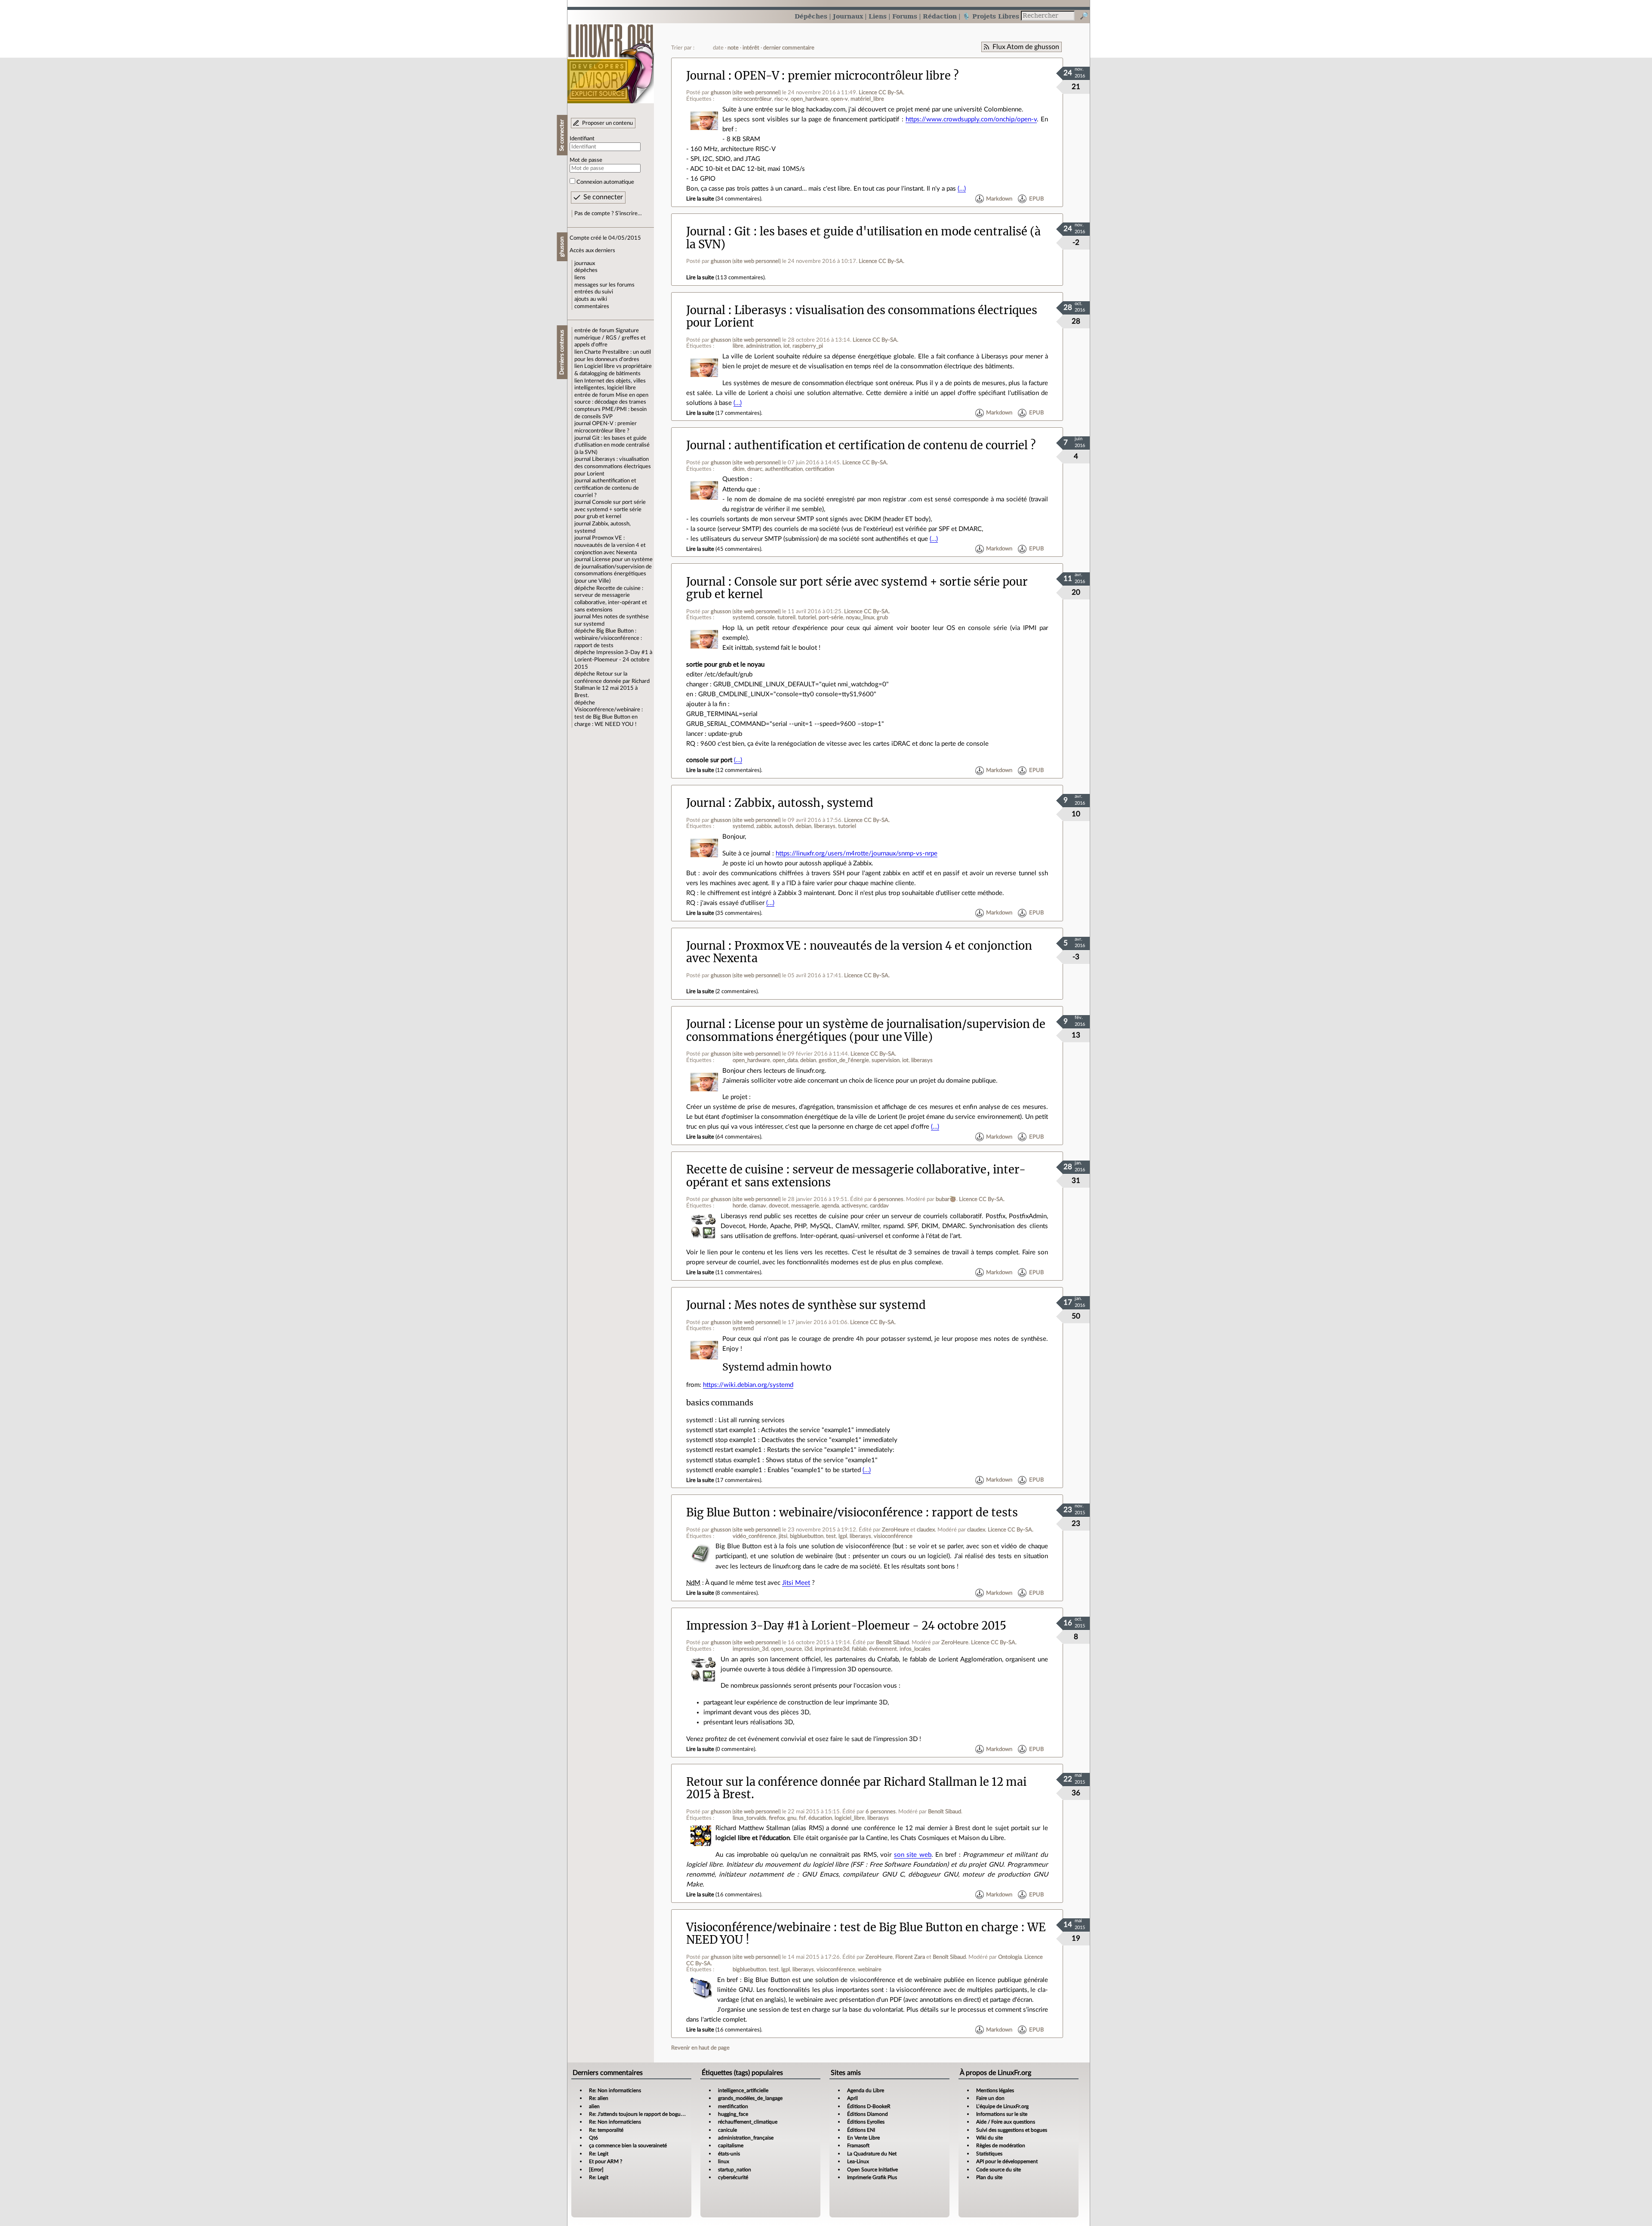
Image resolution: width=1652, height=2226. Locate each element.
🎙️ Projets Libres (991, 16)
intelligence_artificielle (743, 2090)
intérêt (751, 48)
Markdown (999, 199)
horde (740, 1206)
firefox (777, 1818)
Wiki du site (989, 2138)
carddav (879, 1206)
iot (787, 346)
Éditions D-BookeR (869, 2106)
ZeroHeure (895, 1530)
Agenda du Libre (866, 2090)
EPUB (1036, 199)
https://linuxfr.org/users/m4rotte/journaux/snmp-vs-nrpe (857, 854)
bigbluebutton (807, 1536)
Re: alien (599, 2098)
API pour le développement (1007, 2161)
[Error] (596, 2170)
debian (803, 826)
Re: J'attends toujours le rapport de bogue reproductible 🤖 (656, 2114)
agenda (830, 1206)
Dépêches (811, 16)
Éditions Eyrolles (866, 2122)
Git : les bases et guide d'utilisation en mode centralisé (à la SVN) (612, 445)
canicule (727, 2130)
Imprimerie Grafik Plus (872, 2177)
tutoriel (807, 617)
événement (883, 1649)
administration (763, 346)
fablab (859, 1649)
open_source (786, 1649)
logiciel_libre (850, 1818)
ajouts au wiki (591, 299)
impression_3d (750, 1649)
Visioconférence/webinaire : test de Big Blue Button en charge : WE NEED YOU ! (609, 717)
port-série (831, 617)
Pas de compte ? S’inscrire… (608, 213)
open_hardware (809, 99)
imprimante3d (832, 1649)
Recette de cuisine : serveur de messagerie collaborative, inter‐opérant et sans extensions (856, 1176)
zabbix (764, 826)
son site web (913, 1855)
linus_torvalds (749, 1818)
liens (580, 278)
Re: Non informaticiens (615, 2090)
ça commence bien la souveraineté (628, 2146)
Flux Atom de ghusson (1026, 47)
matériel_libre (867, 99)
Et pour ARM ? (606, 2161)
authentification (784, 469)
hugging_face (733, 2114)
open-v (839, 99)
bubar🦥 (946, 1199)
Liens (878, 16)
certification (820, 469)
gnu (792, 1818)
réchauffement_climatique (748, 2122)
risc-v (781, 99)
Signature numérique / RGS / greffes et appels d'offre (610, 338)
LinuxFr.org (611, 59)
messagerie (805, 1206)
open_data (785, 1060)
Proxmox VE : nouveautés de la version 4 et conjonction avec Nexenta (610, 545)
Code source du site (999, 2170)
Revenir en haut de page (700, 2048)
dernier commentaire (789, 48)
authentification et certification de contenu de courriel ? (607, 488)
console (766, 617)
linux (724, 2161)
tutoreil (786, 617)
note (733, 48)
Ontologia (1010, 1957)
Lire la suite (700, 199)
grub (882, 617)
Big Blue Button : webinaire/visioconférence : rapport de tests (608, 638)
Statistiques (989, 2154)
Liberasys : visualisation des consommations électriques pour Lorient (613, 466)
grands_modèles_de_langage (750, 2098)
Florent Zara (910, 1957)
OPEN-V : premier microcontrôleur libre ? (846, 76)
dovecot (779, 1206)
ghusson (721, 93)
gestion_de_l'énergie (844, 1060)
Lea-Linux (858, 2161)
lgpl (843, 1536)
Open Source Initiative (872, 2170)
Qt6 (593, 2138)
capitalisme (731, 2146)
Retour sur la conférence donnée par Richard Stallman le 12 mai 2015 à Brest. (856, 1788)
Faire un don (990, 2098)
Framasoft (858, 2146)
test (831, 1536)
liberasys (825, 826)
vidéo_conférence (754, 1536)
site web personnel (757, 93)
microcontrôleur (752, 99)
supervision (886, 1060)
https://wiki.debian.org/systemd (748, 1385)
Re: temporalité (606, 2130)
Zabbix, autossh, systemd (804, 803)
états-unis (729, 2154)
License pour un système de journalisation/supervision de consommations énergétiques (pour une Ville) (866, 1030)
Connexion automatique (605, 182)
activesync (854, 1206)
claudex (926, 1530)
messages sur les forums (604, 285)
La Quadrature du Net (872, 2154)
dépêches (586, 270)
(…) (962, 189)
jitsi (783, 1536)
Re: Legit (599, 2154)
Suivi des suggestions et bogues (1012, 2130)
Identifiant (582, 139)
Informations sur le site (1002, 2114)
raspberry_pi (808, 346)
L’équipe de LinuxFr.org (1002, 2106)
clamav (758, 1206)
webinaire (870, 1970)
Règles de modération (1001, 2146)
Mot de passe (586, 160)
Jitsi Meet (796, 1583)
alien (594, 2106)
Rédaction (940, 16)
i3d (808, 1649)
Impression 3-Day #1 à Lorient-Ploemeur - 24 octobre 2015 (613, 659)
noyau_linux (860, 617)
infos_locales (915, 1649)
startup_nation (735, 2170)
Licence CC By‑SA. (881, 93)
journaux (585, 263)
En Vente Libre (863, 2138)
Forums (905, 16)
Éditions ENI (861, 2130)
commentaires (592, 306)
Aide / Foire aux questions (1006, 2122)
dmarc (755, 469)
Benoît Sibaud (892, 1642)
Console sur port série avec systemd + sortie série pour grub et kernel (610, 509)
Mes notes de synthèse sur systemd (830, 1305)
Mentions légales (995, 2090)
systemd (743, 617)
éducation (820, 1818)
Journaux (848, 16)
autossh (783, 826)
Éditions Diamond (868, 2114)
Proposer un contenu (607, 123)
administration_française (746, 2138)
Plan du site (989, 2177)
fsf (802, 1818)
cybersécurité (733, 2177)
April (852, 2098)
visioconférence (893, 1536)
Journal (706, 76)
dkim (739, 469)
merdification (733, 2106)
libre (738, 346)
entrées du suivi (594, 292)
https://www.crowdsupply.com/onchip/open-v (971, 119)
